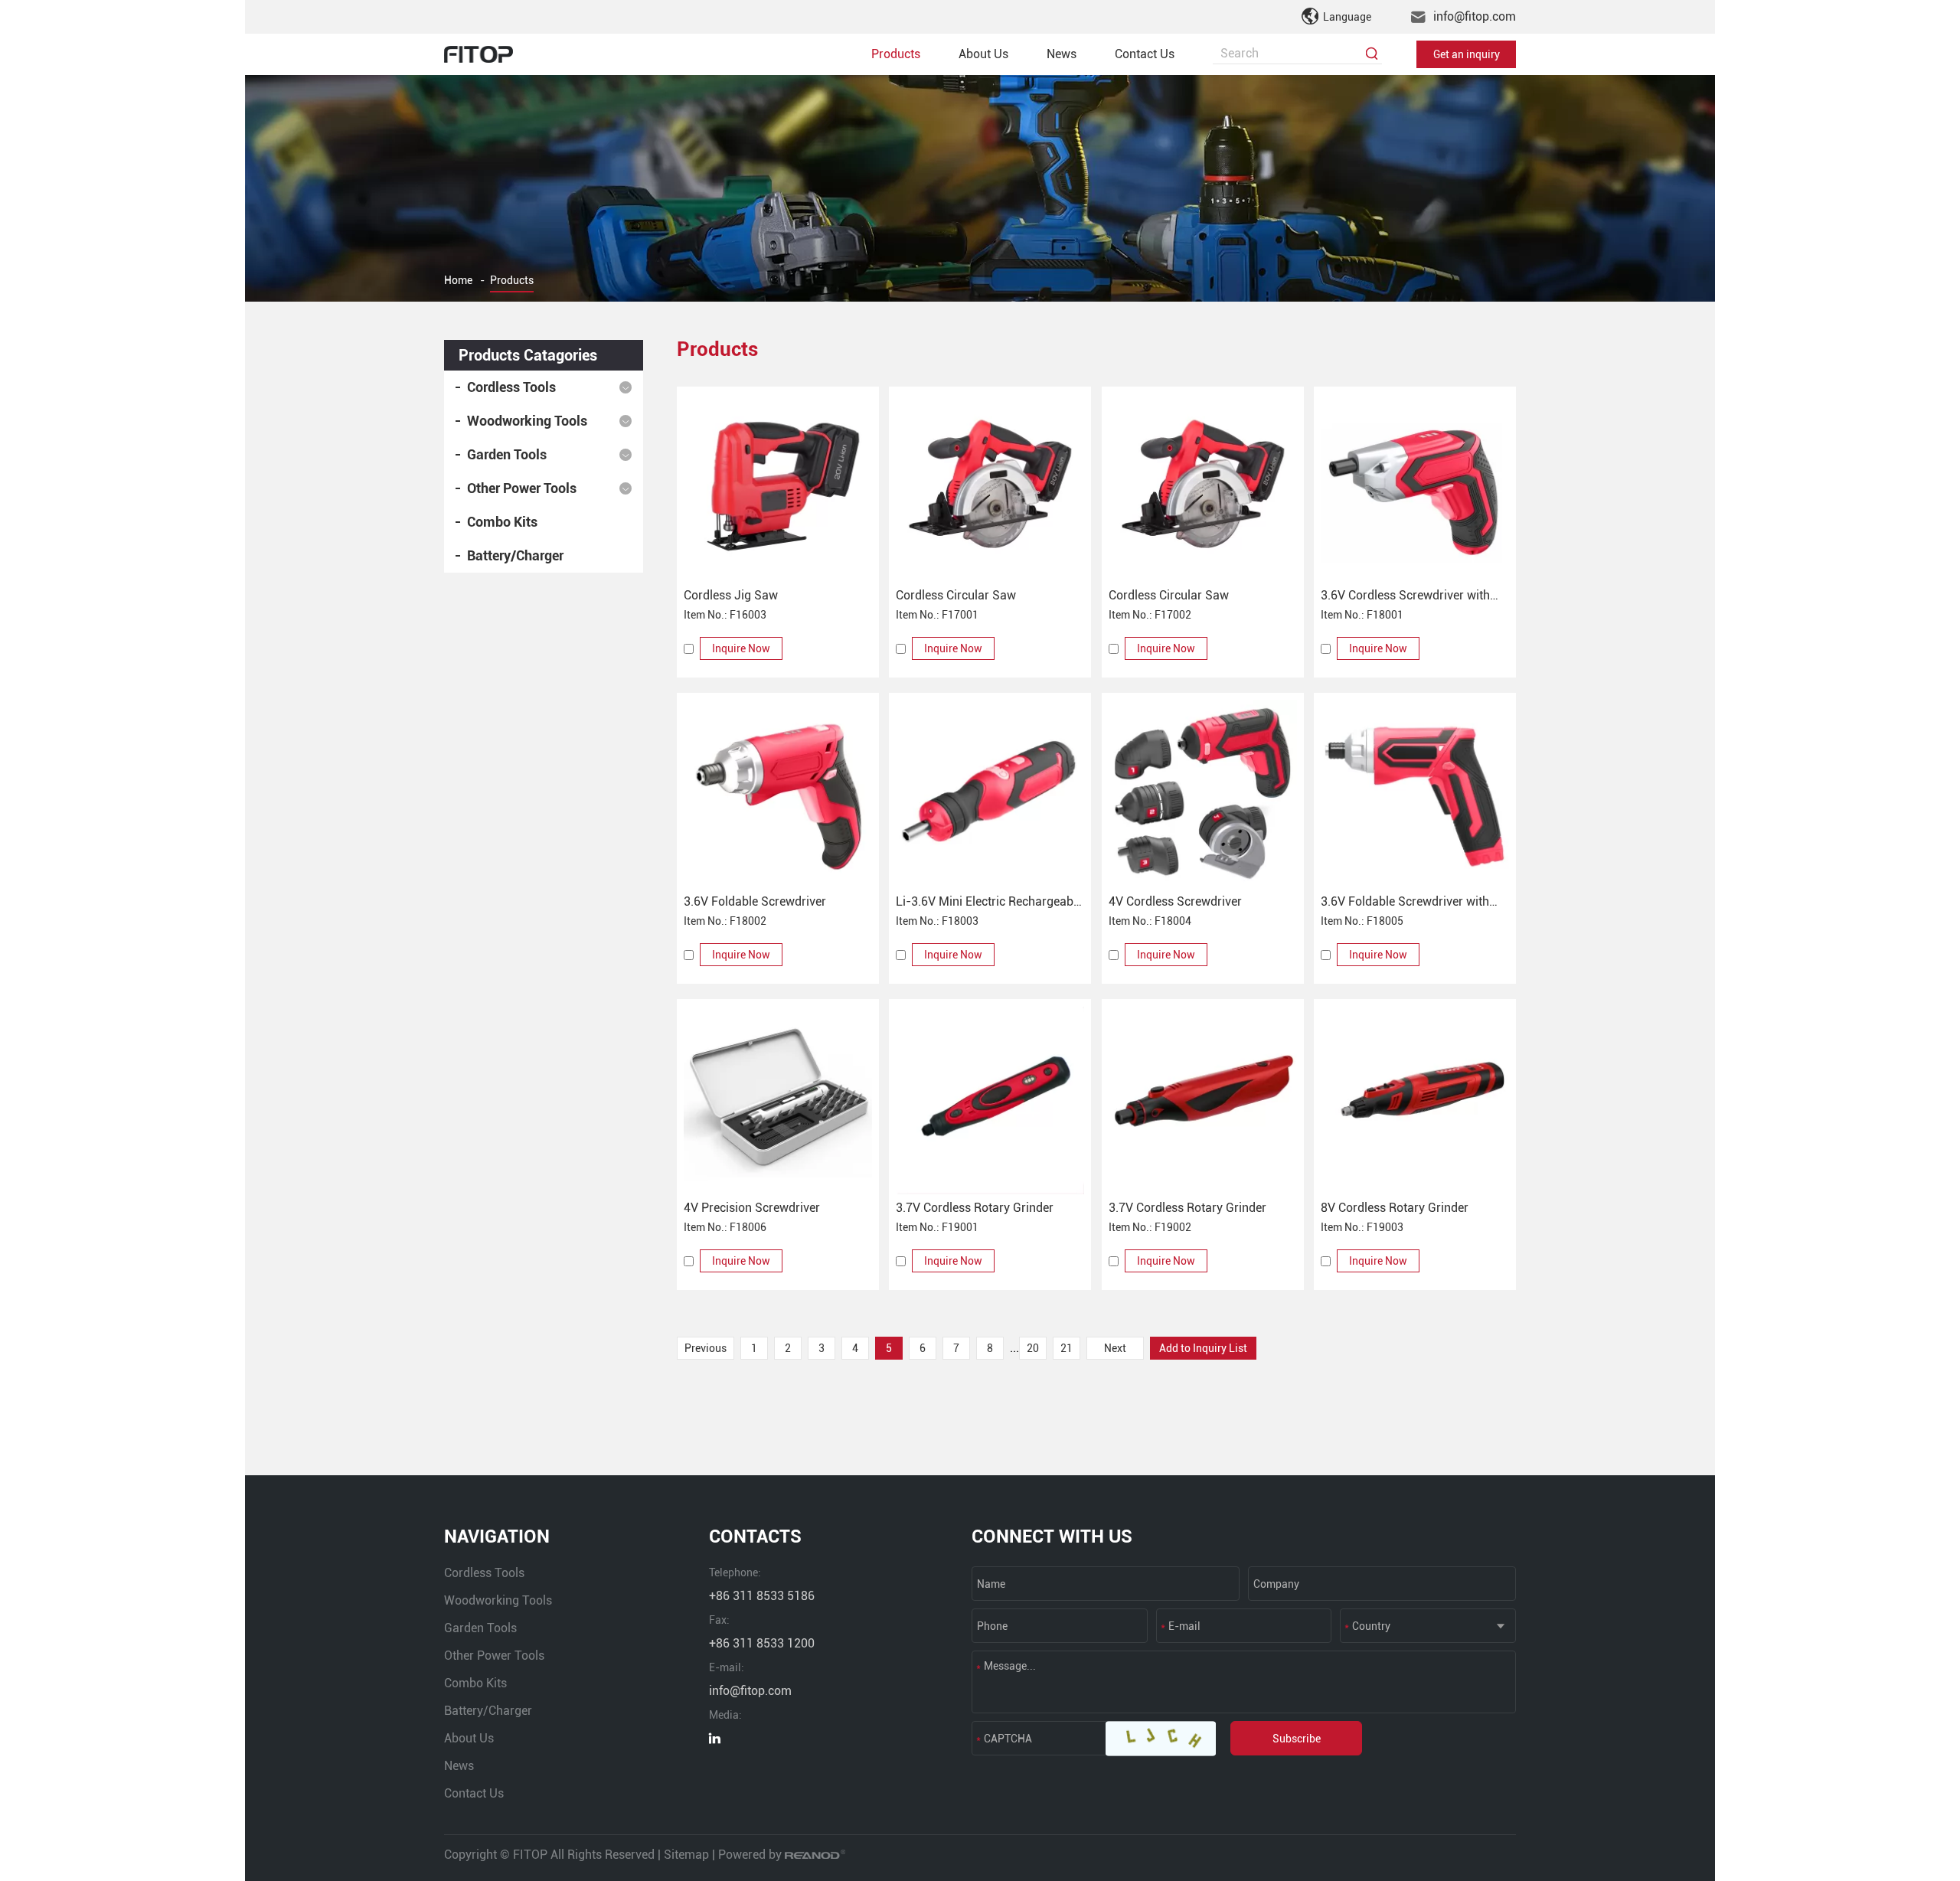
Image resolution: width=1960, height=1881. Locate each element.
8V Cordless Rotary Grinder (1395, 1208)
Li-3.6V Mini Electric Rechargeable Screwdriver (989, 903)
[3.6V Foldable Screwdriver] (778, 794)
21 (1067, 1348)
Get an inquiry (1467, 54)
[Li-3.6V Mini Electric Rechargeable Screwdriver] (990, 794)
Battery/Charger (515, 555)
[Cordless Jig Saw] (778, 488)
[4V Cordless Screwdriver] (1203, 794)
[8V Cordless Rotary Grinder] (1415, 1100)
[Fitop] (479, 54)
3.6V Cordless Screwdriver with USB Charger (1405, 597)
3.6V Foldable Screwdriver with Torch (1405, 903)
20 (1033, 1348)
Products (896, 54)
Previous (706, 1348)
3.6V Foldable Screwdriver (755, 901)
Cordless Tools (511, 387)
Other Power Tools (522, 488)
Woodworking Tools (527, 421)
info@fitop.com (1475, 16)
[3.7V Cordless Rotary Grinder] (990, 1100)
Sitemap (686, 1855)
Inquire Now (741, 648)
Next (1115, 1348)
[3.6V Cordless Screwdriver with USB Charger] (1415, 488)
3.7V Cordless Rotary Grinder (975, 1208)
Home (458, 280)
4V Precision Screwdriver (752, 1208)
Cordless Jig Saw (731, 595)
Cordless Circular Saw (956, 595)
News (1062, 54)
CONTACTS (755, 1536)
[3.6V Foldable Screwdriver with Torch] (1415, 794)
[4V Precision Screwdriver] (778, 1100)
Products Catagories (528, 355)
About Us (983, 54)
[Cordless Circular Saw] (990, 488)
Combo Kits (502, 522)
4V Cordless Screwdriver (1175, 901)
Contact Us (1145, 54)
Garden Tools (507, 454)
